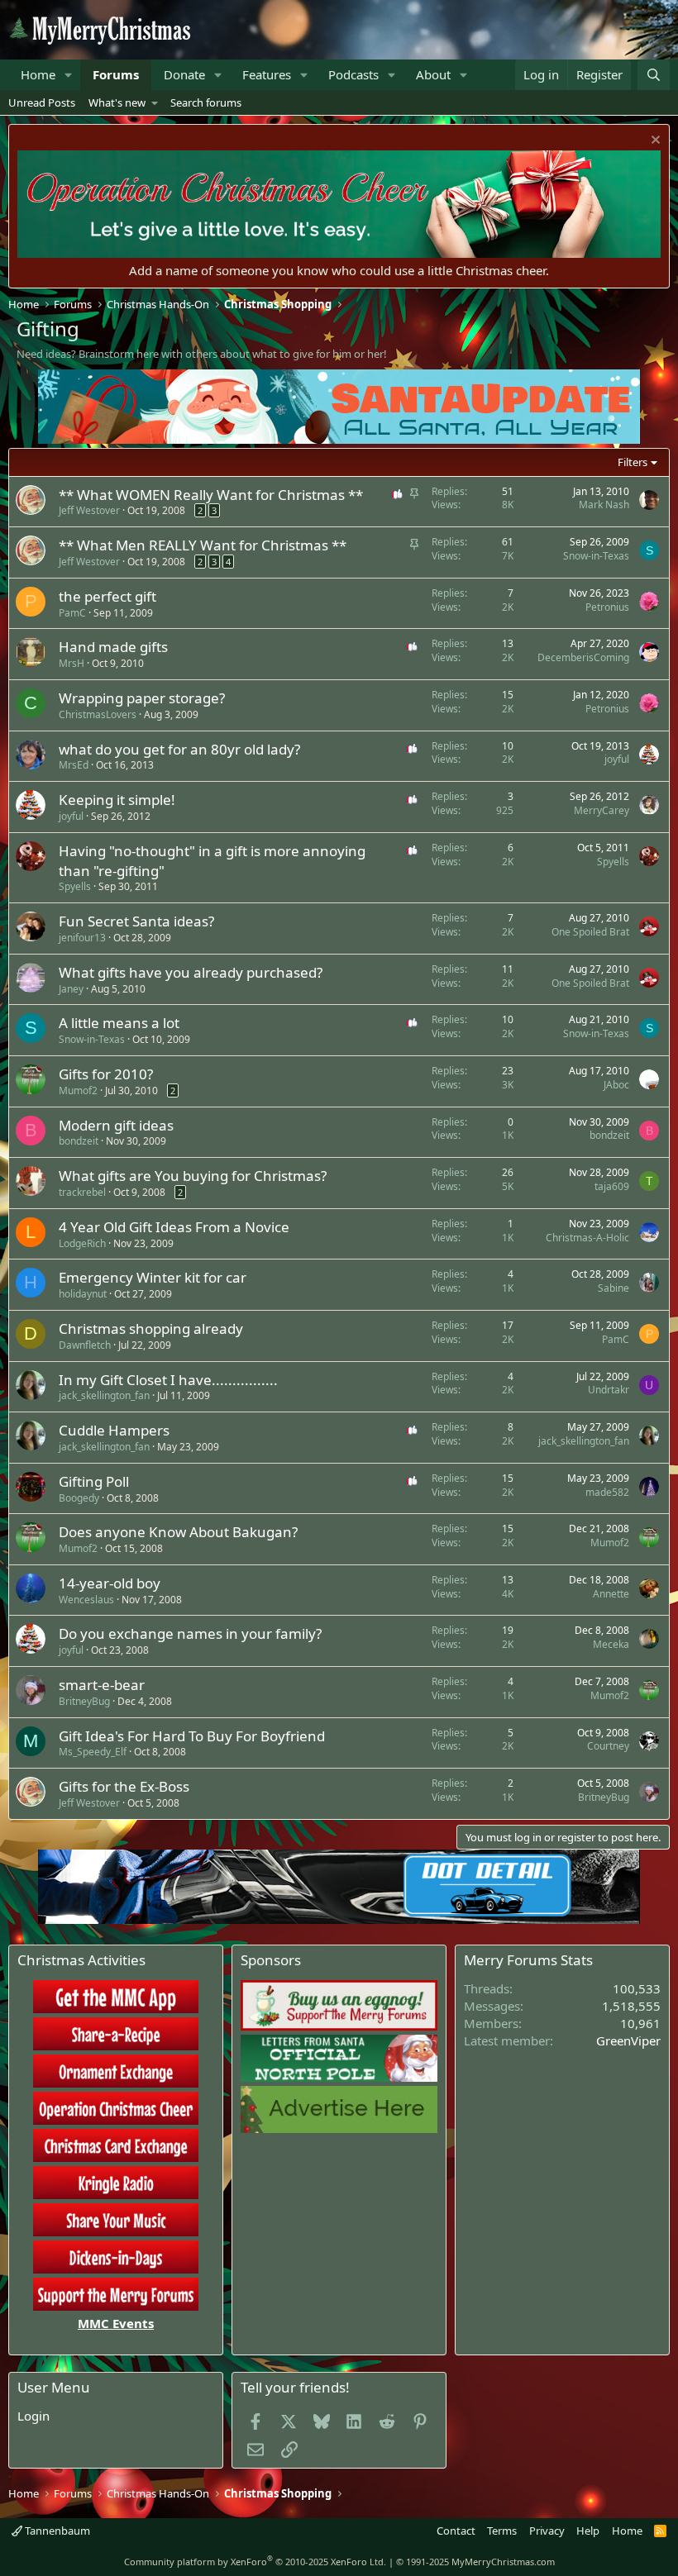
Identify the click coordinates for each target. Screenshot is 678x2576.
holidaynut (83, 1294)
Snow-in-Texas (596, 556)
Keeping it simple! (117, 800)
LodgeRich (82, 1243)
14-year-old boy (110, 1583)
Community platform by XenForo (255, 2562)
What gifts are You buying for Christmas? (193, 1176)
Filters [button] (633, 462)
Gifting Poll (94, 1481)
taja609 (612, 1186)
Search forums (206, 102)
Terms (502, 2531)
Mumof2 (78, 1090)
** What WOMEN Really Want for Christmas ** (211, 495)
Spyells (75, 886)
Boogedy (79, 1498)
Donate (184, 74)
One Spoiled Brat (590, 932)
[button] (69, 75)
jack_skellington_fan (104, 1395)
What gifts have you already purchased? (191, 972)
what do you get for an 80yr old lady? (179, 749)
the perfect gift (107, 596)
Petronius (607, 607)
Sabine (614, 1288)
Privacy (547, 2531)
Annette (611, 1594)
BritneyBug (84, 1701)
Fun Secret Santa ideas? (136, 921)
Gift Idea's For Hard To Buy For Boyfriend (192, 1736)
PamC (72, 613)
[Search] (654, 75)
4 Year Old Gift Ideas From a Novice (174, 1227)
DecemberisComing (583, 657)
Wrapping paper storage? (142, 698)
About (433, 74)
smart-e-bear (102, 1685)
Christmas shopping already (151, 1328)
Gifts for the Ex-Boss (124, 1786)
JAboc (616, 1085)
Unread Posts (42, 102)
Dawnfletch (85, 1345)
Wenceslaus (86, 1600)
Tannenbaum (56, 2531)
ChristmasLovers (98, 714)
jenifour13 (82, 938)
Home (38, 74)
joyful (617, 759)
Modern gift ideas (116, 1125)
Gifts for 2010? (106, 1074)
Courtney (608, 1746)
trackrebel (82, 1192)
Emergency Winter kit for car (153, 1277)
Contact (456, 2531)
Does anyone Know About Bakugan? (178, 1532)
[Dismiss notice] (654, 142)
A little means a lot (119, 1023)
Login (33, 2416)
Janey (71, 989)
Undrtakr (609, 1390)
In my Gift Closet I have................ (168, 1380)
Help (588, 2531)
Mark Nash (604, 505)
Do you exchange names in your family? (190, 1633)
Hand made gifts (113, 647)
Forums (116, 74)
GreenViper (628, 2040)
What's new (117, 102)
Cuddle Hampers (114, 1430)
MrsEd (74, 765)
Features (267, 74)
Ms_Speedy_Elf (93, 1752)
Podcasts (353, 74)
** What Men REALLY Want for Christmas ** (203, 545)
